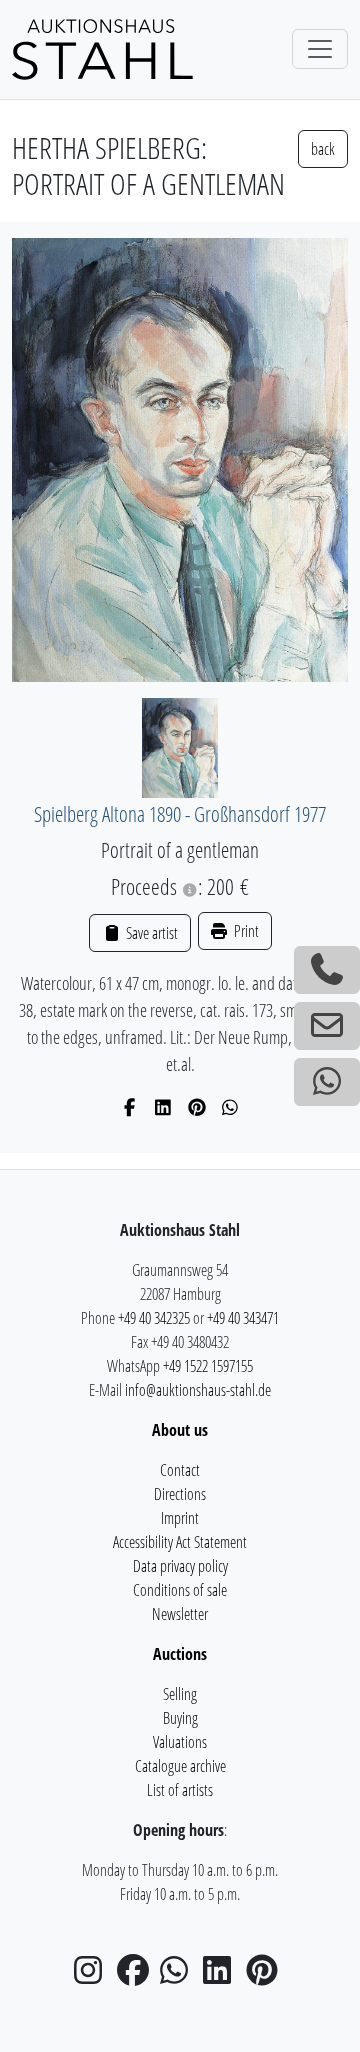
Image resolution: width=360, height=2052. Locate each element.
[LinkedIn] (163, 1107)
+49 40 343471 (243, 1318)
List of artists (180, 1790)
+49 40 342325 (154, 1318)
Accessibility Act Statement (180, 1542)
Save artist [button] (150, 933)
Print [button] (245, 931)
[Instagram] (94, 1976)
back (323, 149)
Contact (180, 1470)
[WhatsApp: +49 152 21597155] (327, 1082)
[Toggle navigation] (320, 49)
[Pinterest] (197, 1107)
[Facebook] (130, 1107)
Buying (180, 1718)
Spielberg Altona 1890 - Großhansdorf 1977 (180, 813)
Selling (180, 1694)
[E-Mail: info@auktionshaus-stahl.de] (327, 1026)
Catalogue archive (180, 1766)
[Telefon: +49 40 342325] (327, 970)
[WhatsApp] (230, 1107)
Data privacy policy (180, 1566)
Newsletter (180, 1614)
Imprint (180, 1518)
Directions (180, 1494)
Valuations (180, 1742)
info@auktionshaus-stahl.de (198, 1390)
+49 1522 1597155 (208, 1366)
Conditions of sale (180, 1590)
